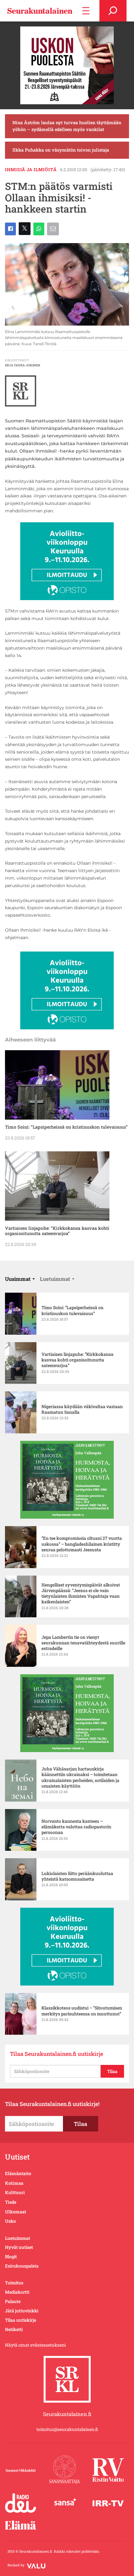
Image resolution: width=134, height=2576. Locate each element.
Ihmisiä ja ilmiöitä (31, 169)
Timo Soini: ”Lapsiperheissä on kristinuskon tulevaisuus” (66, 1127)
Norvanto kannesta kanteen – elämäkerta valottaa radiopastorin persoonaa (76, 1827)
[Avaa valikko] (86, 11)
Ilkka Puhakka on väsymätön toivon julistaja (61, 150)
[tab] (20, 1279)
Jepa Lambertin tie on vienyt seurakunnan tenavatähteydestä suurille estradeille (83, 1643)
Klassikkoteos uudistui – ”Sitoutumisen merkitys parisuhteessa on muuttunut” (82, 2011)
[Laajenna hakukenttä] (113, 11)
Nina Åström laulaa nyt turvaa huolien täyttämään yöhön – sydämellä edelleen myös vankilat (67, 126)
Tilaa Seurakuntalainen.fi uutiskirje (57, 2054)
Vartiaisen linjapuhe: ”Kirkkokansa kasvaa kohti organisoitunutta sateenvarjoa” (57, 1231)
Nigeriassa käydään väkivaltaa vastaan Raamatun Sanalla (82, 1409)
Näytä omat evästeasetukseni (35, 2345)
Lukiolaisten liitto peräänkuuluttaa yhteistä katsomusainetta (77, 1876)
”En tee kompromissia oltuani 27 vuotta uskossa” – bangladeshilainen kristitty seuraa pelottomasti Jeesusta (82, 1544)
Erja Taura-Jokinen (23, 365)
